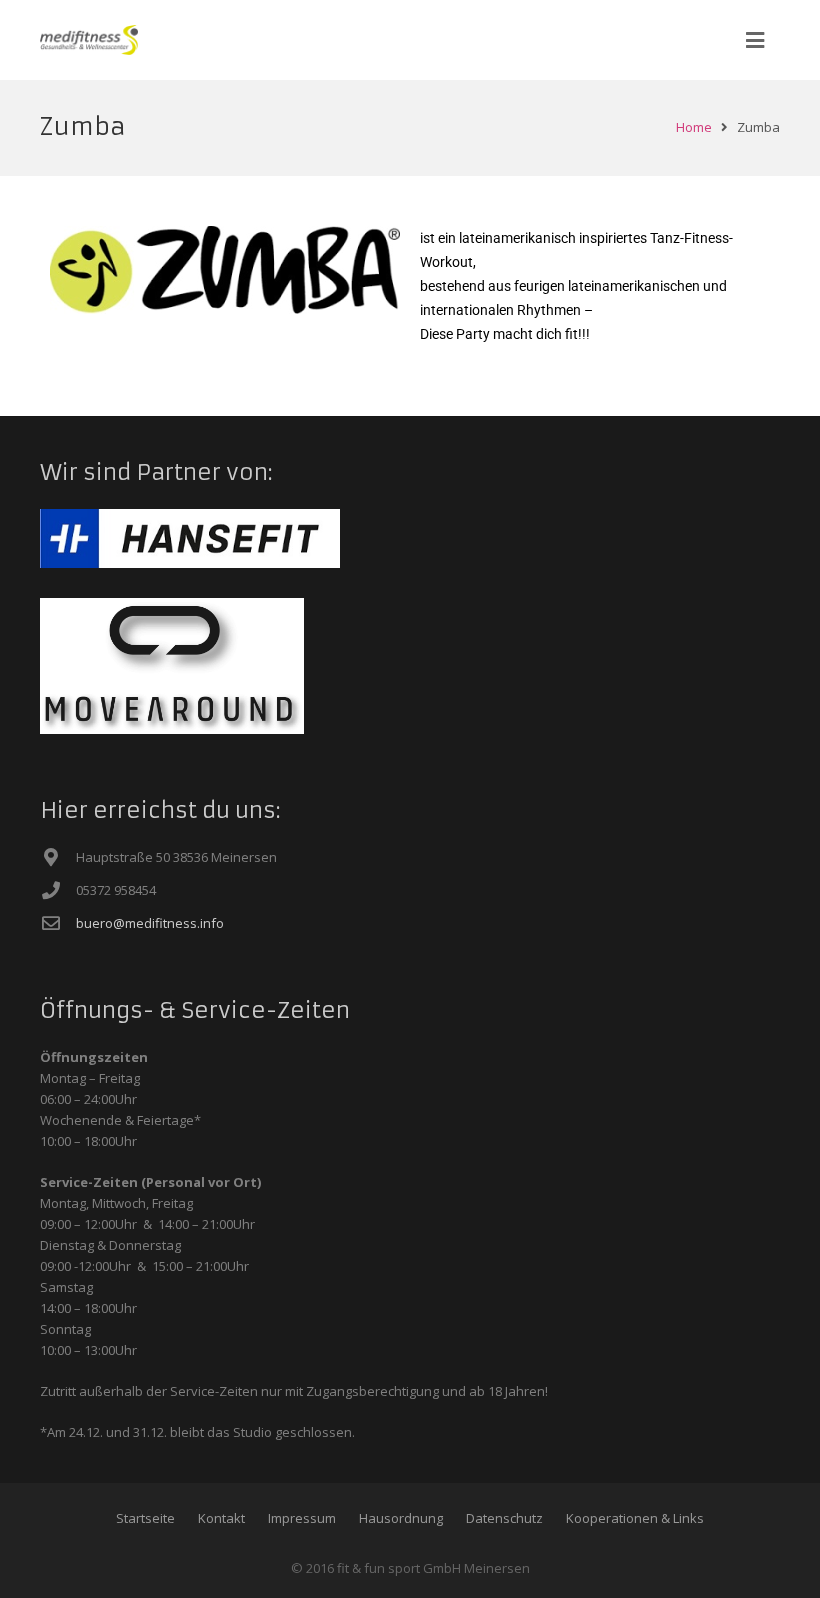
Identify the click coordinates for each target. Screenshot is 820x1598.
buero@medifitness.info (150, 923)
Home (694, 127)
